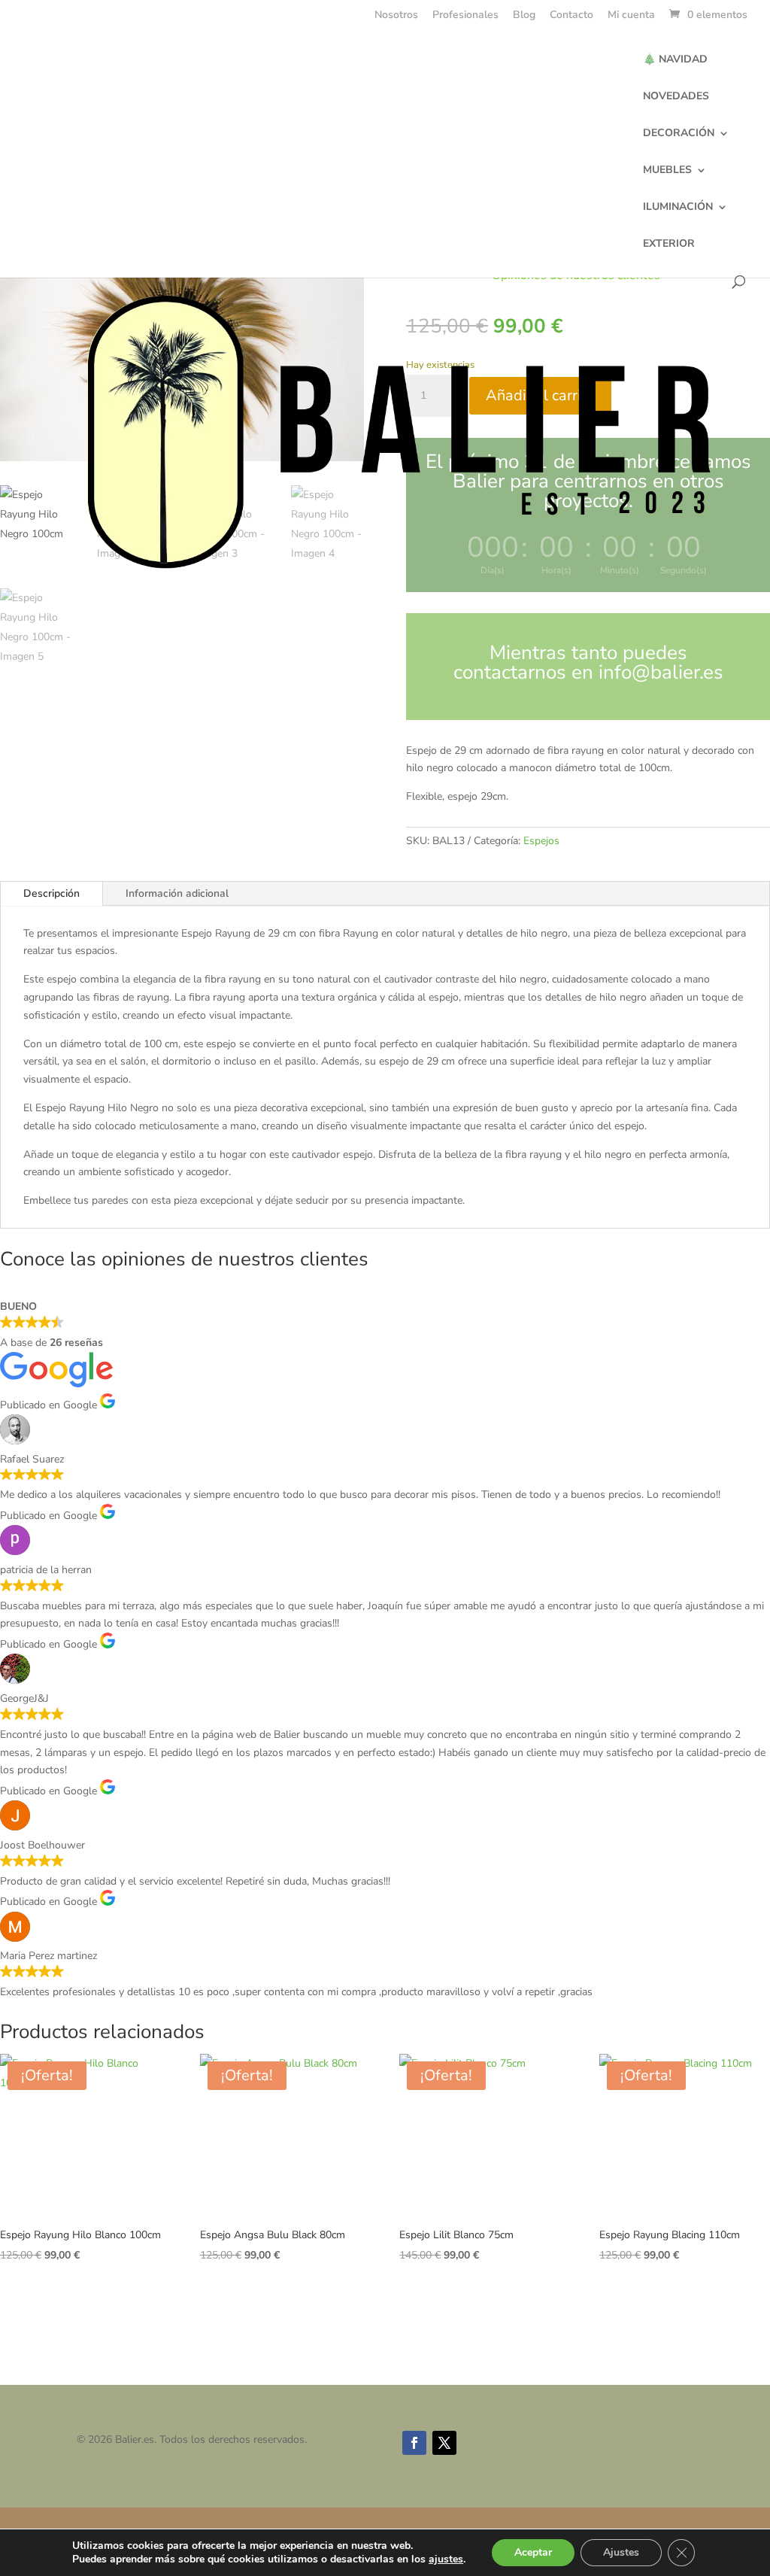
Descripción (52, 893)
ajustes (446, 2559)
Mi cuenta (631, 16)
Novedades (676, 97)
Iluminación (678, 208)
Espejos (541, 841)
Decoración (679, 134)
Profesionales (465, 16)
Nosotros (396, 16)
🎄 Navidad (675, 60)
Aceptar (533, 2552)
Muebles (667, 171)
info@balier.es (661, 672)
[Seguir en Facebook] (414, 2443)
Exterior (669, 245)
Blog (524, 16)
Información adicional (177, 893)
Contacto (571, 16)
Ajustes (621, 2552)
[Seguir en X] (444, 2443)
